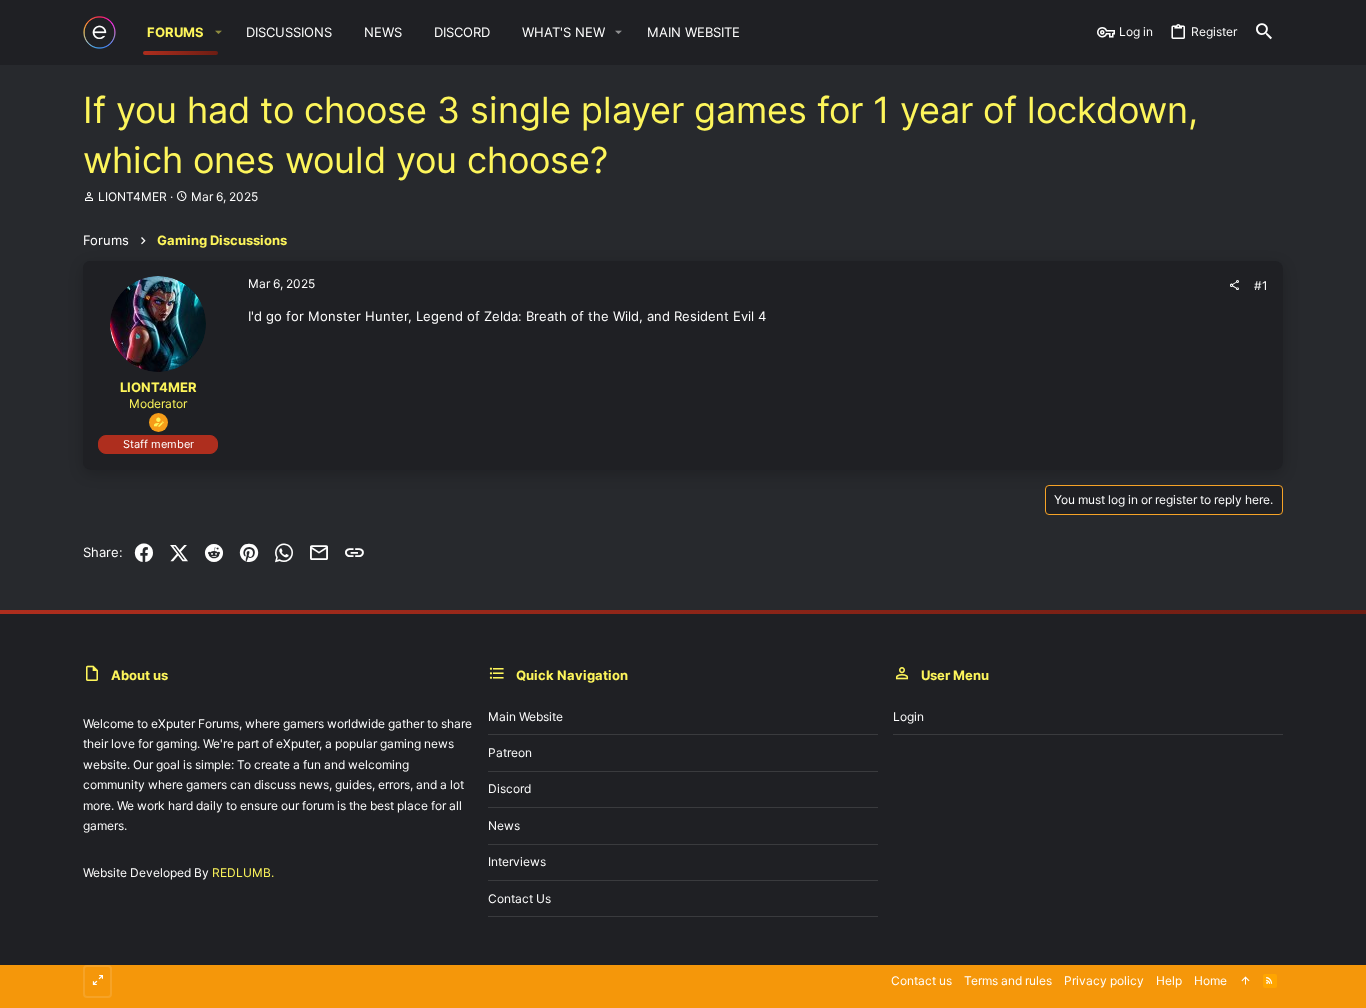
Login (908, 716)
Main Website (525, 716)
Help (1169, 980)
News (504, 825)
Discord (509, 788)
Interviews (517, 861)
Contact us (519, 898)
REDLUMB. (243, 872)
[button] (218, 32)
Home (1210, 980)
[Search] (1264, 32)
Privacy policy (1104, 980)
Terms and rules (1008, 980)
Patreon (510, 752)
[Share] (1234, 286)
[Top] (1245, 981)
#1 (1261, 285)
